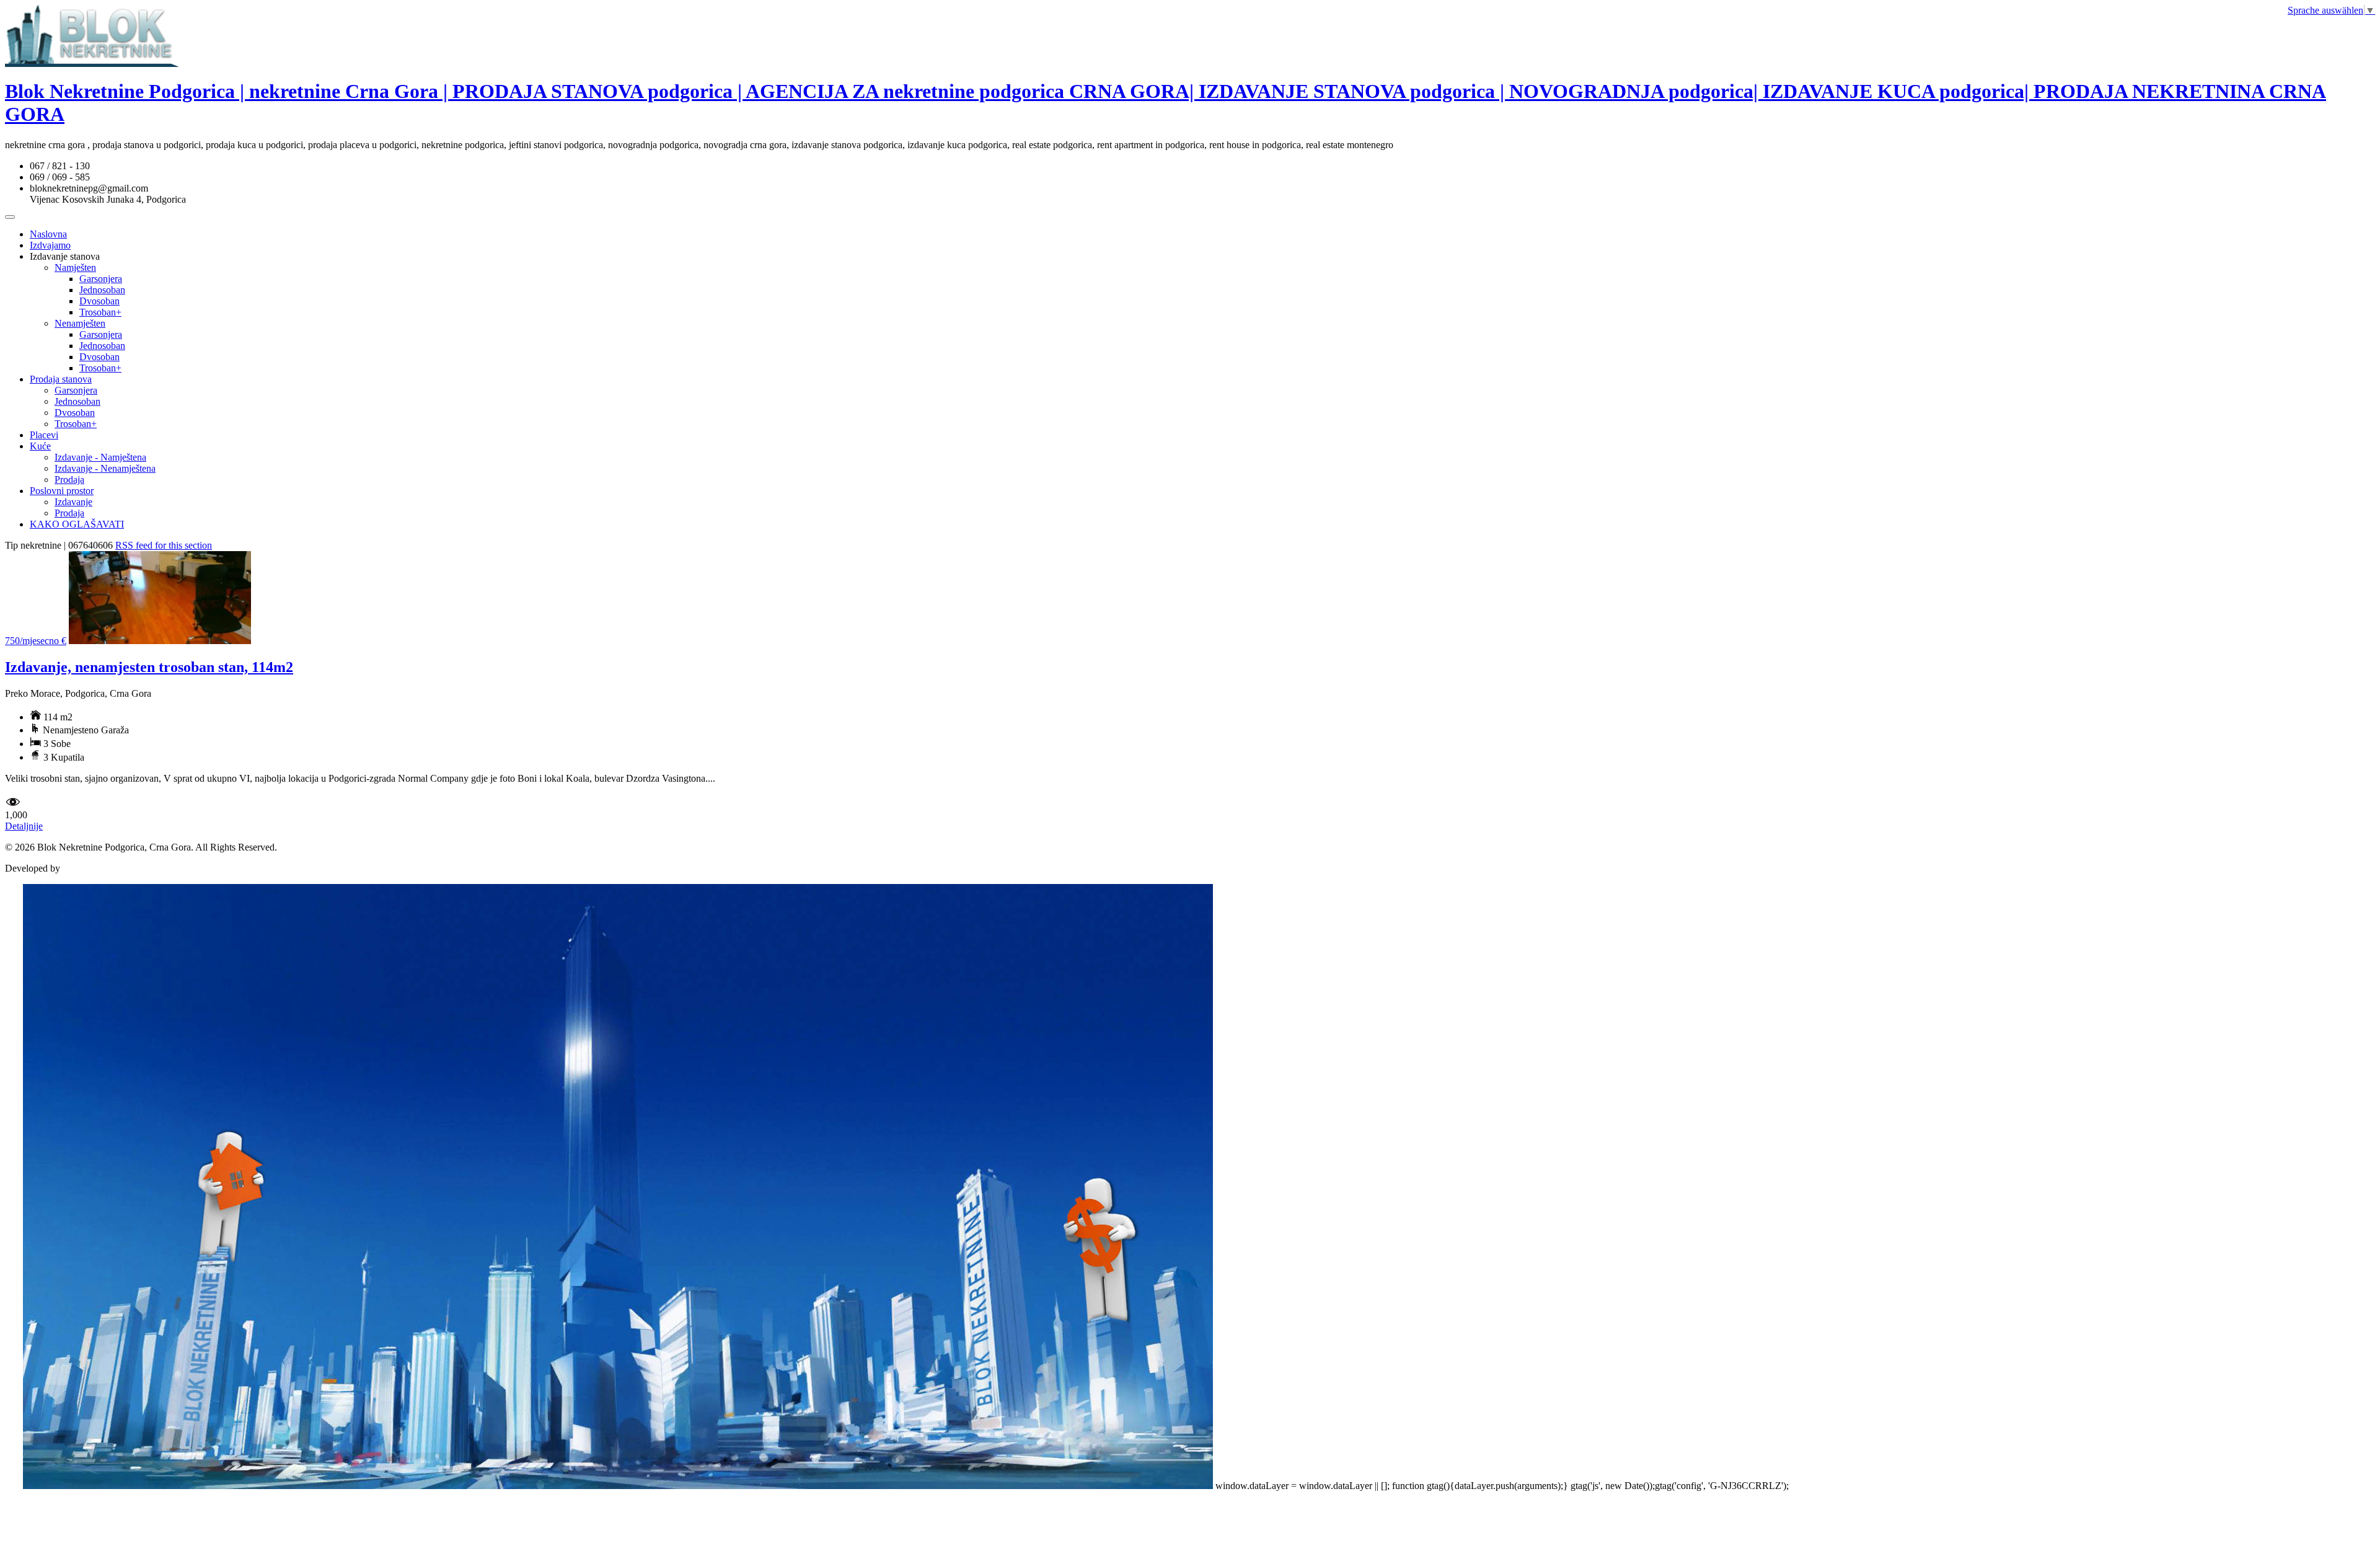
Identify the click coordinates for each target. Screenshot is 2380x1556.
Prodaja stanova (61, 379)
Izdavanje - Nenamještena (105, 468)
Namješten (75, 267)
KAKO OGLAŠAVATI (77, 524)
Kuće (40, 446)
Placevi (44, 435)
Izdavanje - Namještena (100, 457)
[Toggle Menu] (10, 217)
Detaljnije (24, 826)
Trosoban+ (100, 312)
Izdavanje (73, 502)
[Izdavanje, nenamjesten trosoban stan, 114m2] (160, 641)
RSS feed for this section (164, 545)
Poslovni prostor (62, 491)
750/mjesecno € (36, 641)
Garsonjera (101, 279)
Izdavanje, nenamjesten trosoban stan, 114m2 (149, 667)
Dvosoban (99, 301)
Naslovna (48, 234)
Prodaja (69, 480)
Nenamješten (80, 323)
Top (13, 1486)
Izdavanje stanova (65, 256)
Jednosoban (102, 290)
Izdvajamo (50, 245)
